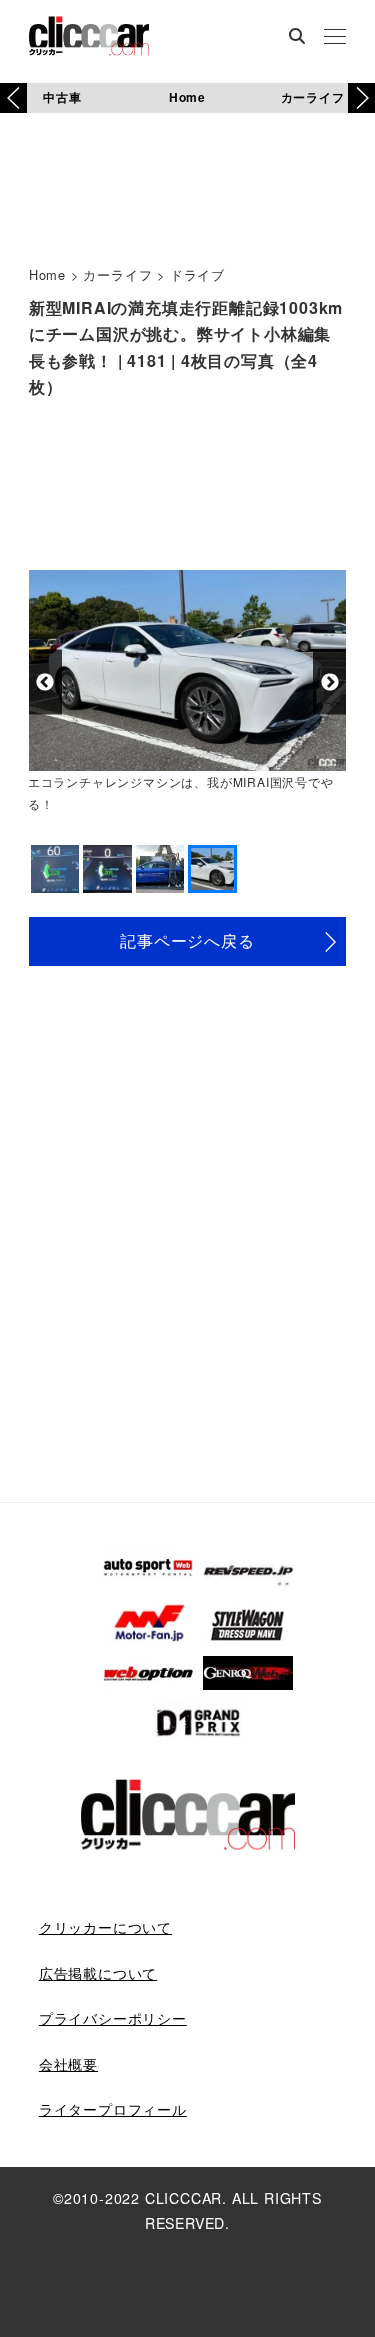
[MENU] (335, 38)
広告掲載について (98, 1973)
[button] (361, 98)
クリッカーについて (105, 1927)
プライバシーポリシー (113, 2018)
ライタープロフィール (113, 2109)
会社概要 (68, 2064)
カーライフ (313, 97)
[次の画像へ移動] (329, 682)
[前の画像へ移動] (45, 682)
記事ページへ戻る (187, 940)
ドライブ (197, 274)
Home (187, 97)
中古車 (62, 97)
